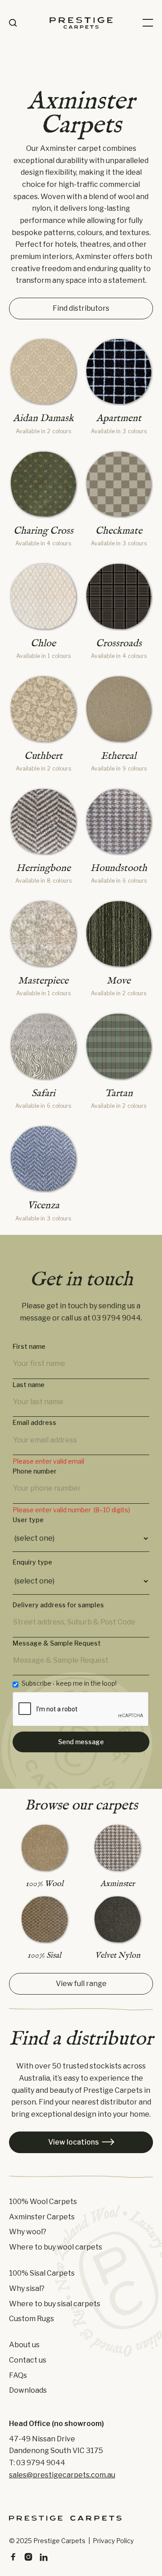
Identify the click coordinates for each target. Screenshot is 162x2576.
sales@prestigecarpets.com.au (62, 2475)
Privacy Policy (113, 2541)
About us (24, 2345)
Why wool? (28, 2232)
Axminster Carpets (42, 2217)
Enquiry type (32, 1562)
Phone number (35, 1471)
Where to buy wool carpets (56, 2247)
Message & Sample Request (57, 1643)
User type (28, 1520)
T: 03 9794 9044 (37, 2463)
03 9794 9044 (116, 1318)
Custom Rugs (31, 2319)
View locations (81, 2142)
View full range (81, 1984)
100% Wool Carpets (43, 2202)
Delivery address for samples (58, 1605)
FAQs (18, 2376)
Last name (29, 1385)
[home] (81, 23)
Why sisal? (27, 2289)
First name (29, 1347)
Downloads (28, 2390)
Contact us (28, 2360)
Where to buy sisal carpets (55, 2304)
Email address (34, 1423)
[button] (148, 23)
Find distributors (81, 308)
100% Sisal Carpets (42, 2273)
